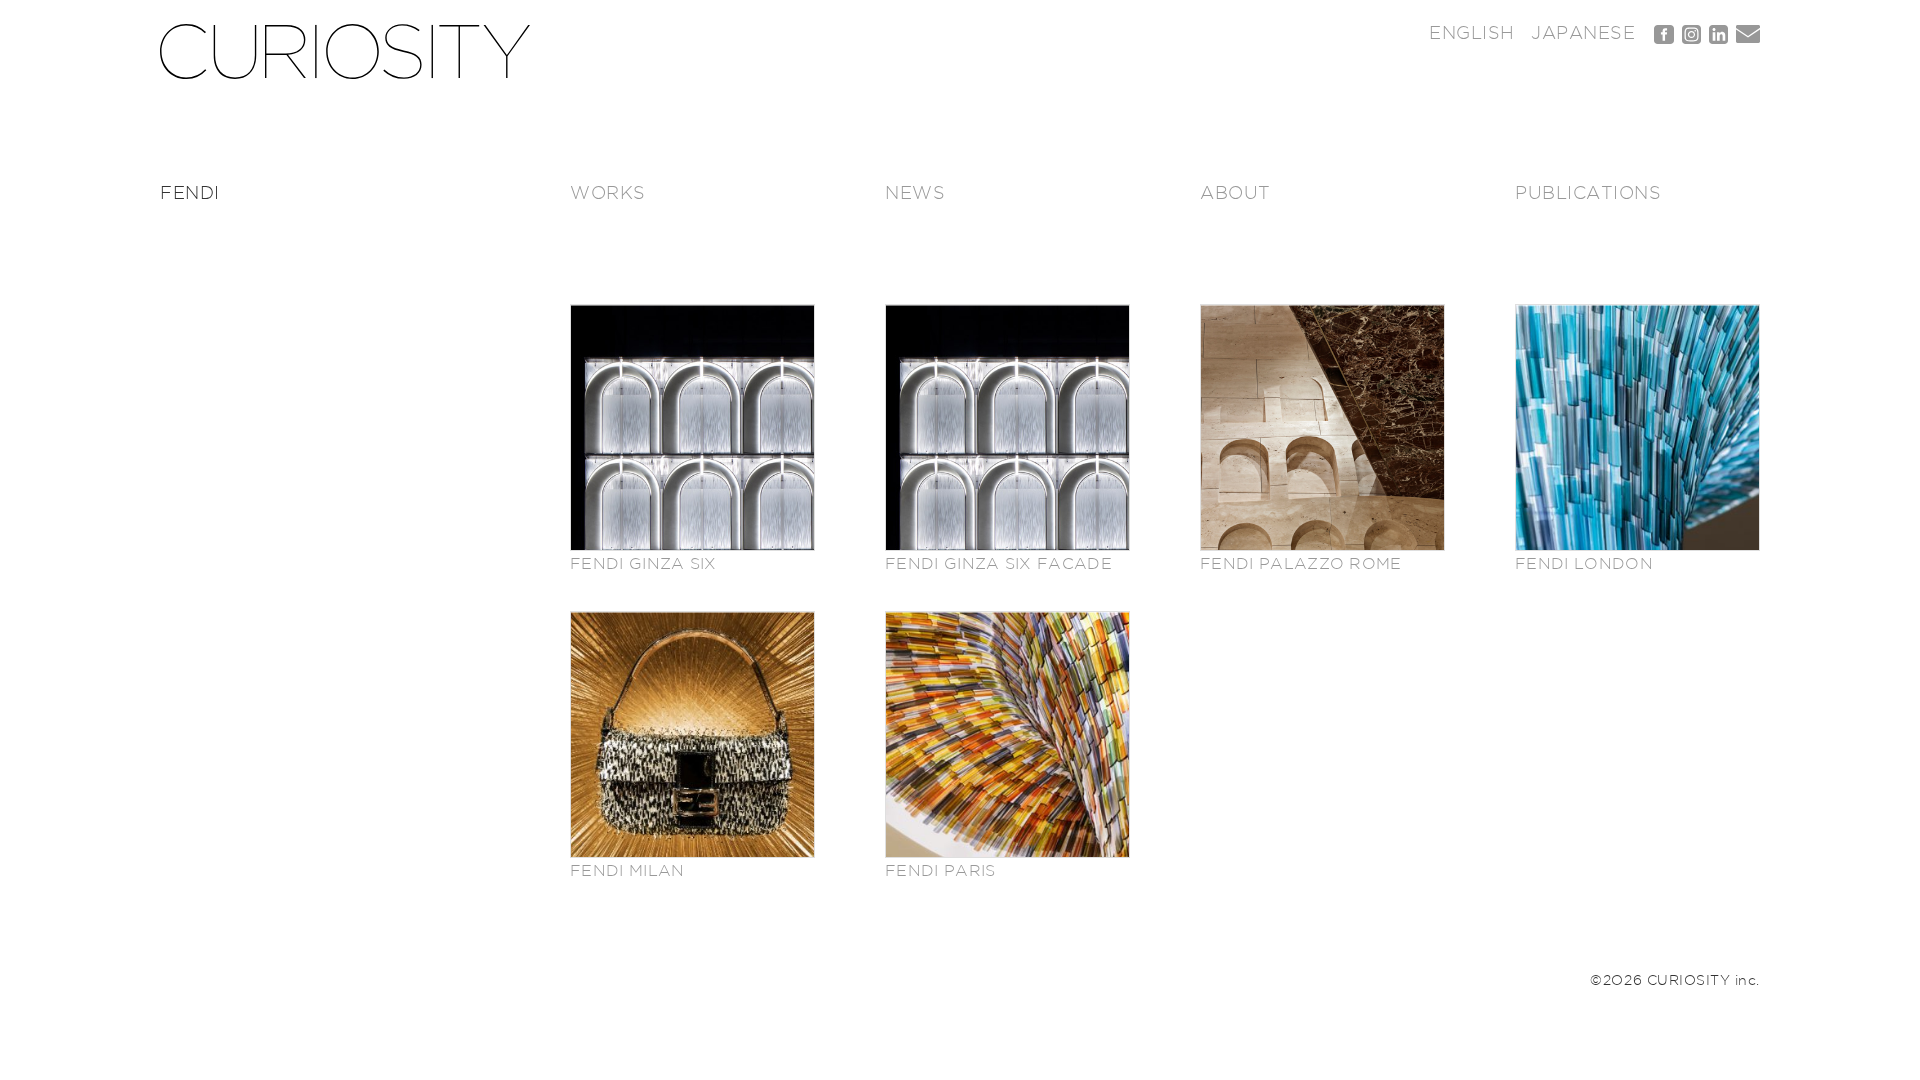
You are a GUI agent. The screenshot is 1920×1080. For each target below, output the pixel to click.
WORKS (608, 194)
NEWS (915, 194)
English (1472, 34)
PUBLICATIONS (1588, 194)
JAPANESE (1583, 34)
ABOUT (1235, 194)
